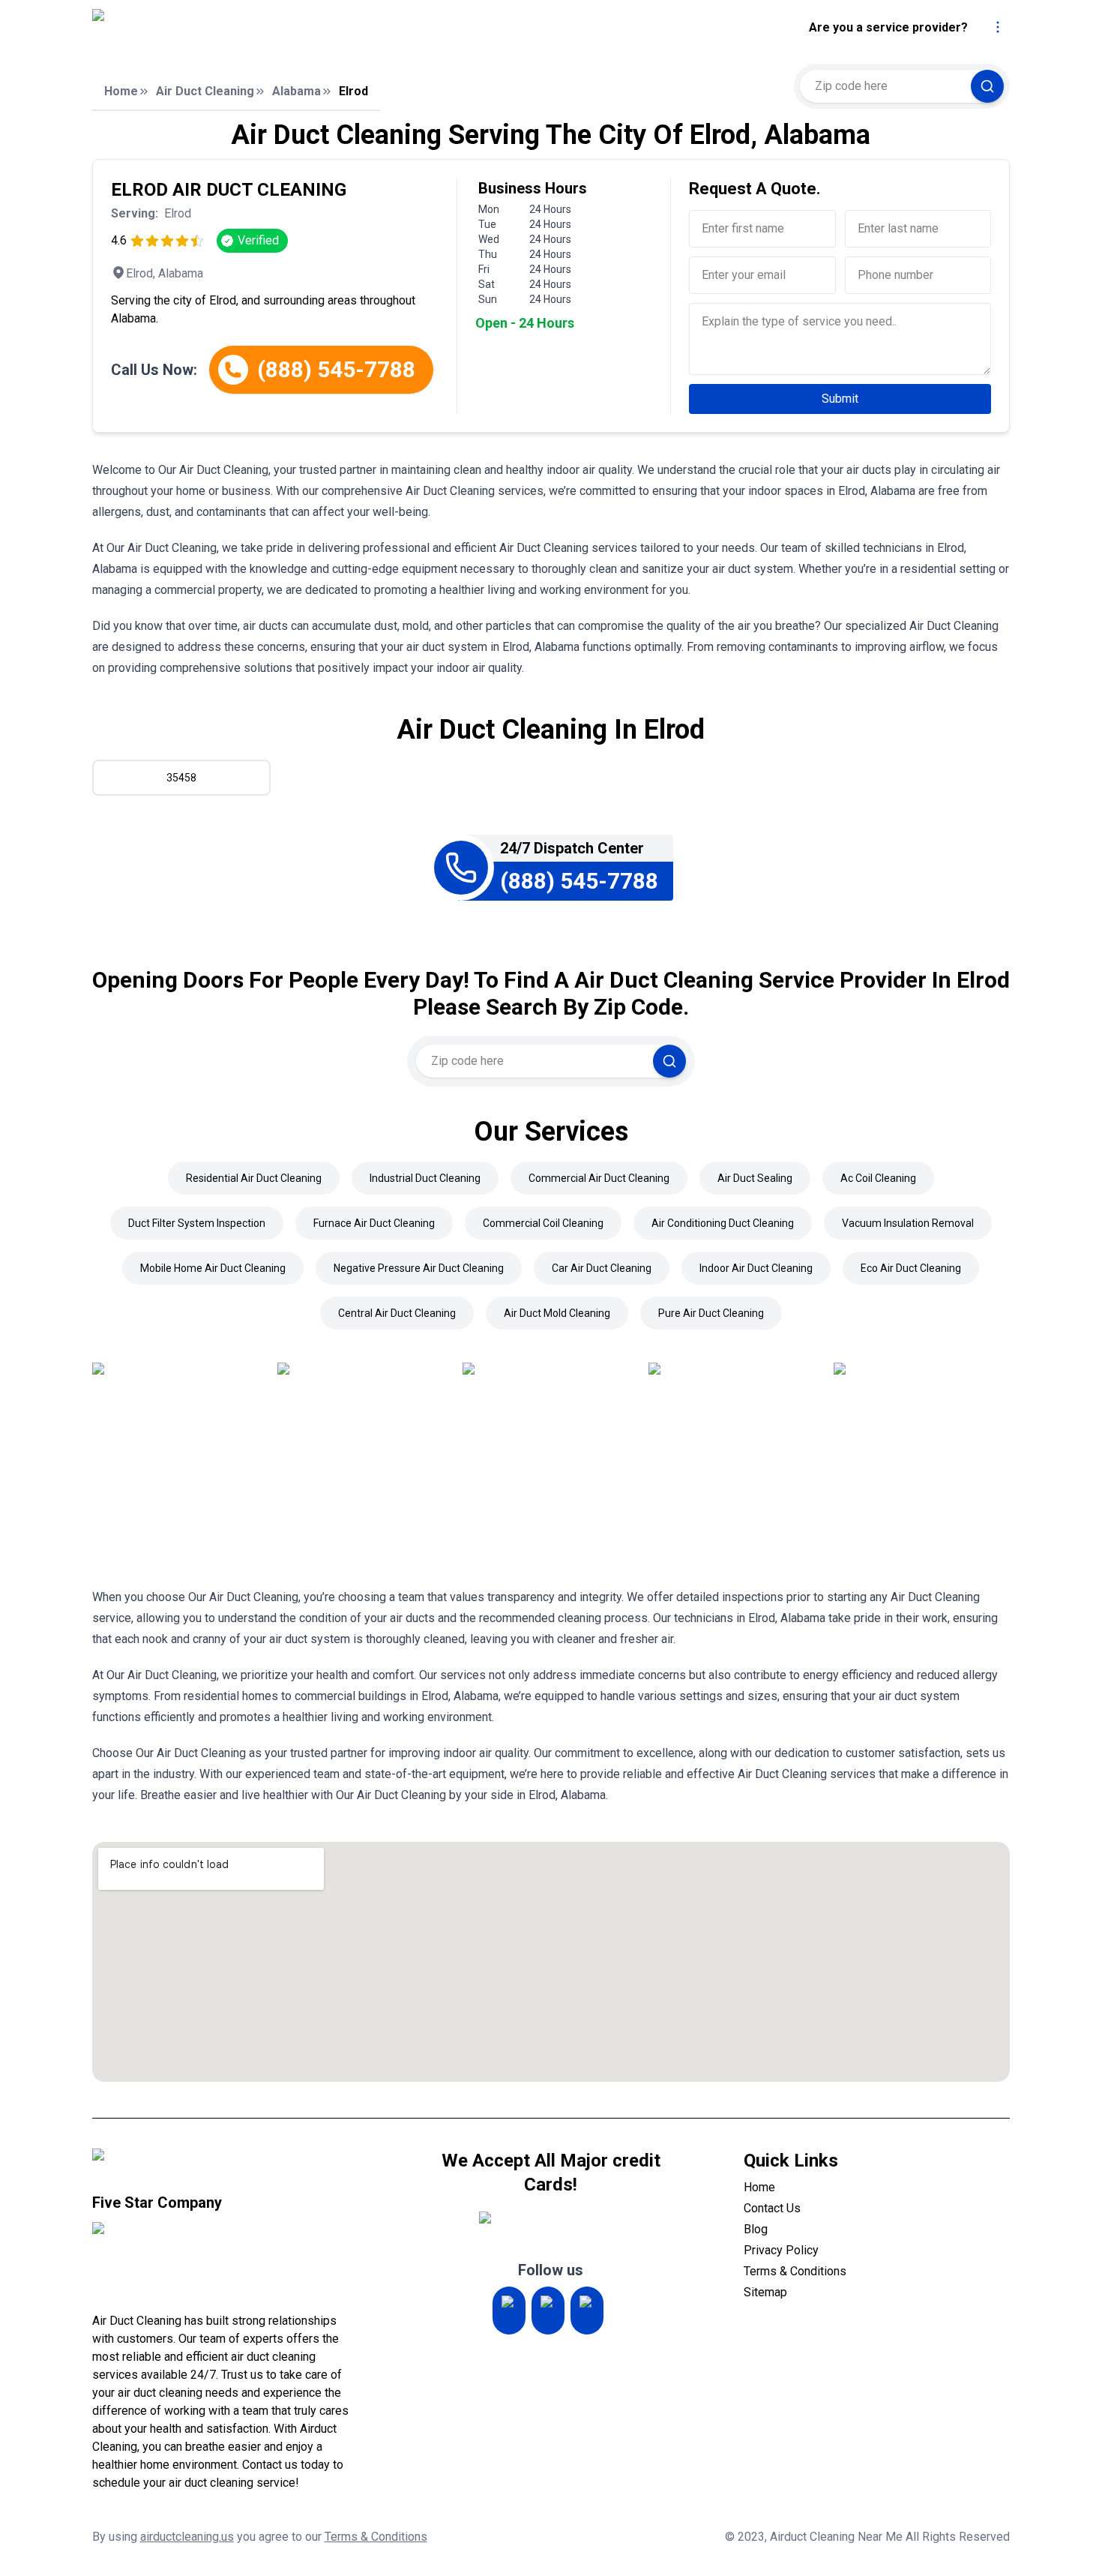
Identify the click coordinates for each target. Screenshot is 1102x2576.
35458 (181, 778)
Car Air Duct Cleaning (602, 1268)
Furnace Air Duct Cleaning (374, 1223)
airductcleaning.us (187, 2537)
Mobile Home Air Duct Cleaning (213, 1268)
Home (121, 91)
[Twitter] (548, 2311)
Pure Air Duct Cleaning (711, 1313)
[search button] (987, 86)
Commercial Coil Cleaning (543, 1223)
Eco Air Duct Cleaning (911, 1268)
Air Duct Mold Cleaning (557, 1313)
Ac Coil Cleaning (878, 1178)
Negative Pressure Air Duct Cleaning (419, 1268)
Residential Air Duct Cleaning (254, 1178)
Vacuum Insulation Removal (908, 1223)
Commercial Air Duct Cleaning (599, 1178)
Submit (840, 399)
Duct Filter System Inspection (197, 1223)
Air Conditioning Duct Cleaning (723, 1223)
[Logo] (223, 28)
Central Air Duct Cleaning (397, 1313)
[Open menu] (998, 27)
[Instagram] (509, 2311)
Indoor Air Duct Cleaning (756, 1268)
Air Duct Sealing (755, 1178)
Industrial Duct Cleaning (425, 1178)
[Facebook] (587, 2311)
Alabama (296, 91)
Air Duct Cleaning (205, 91)
